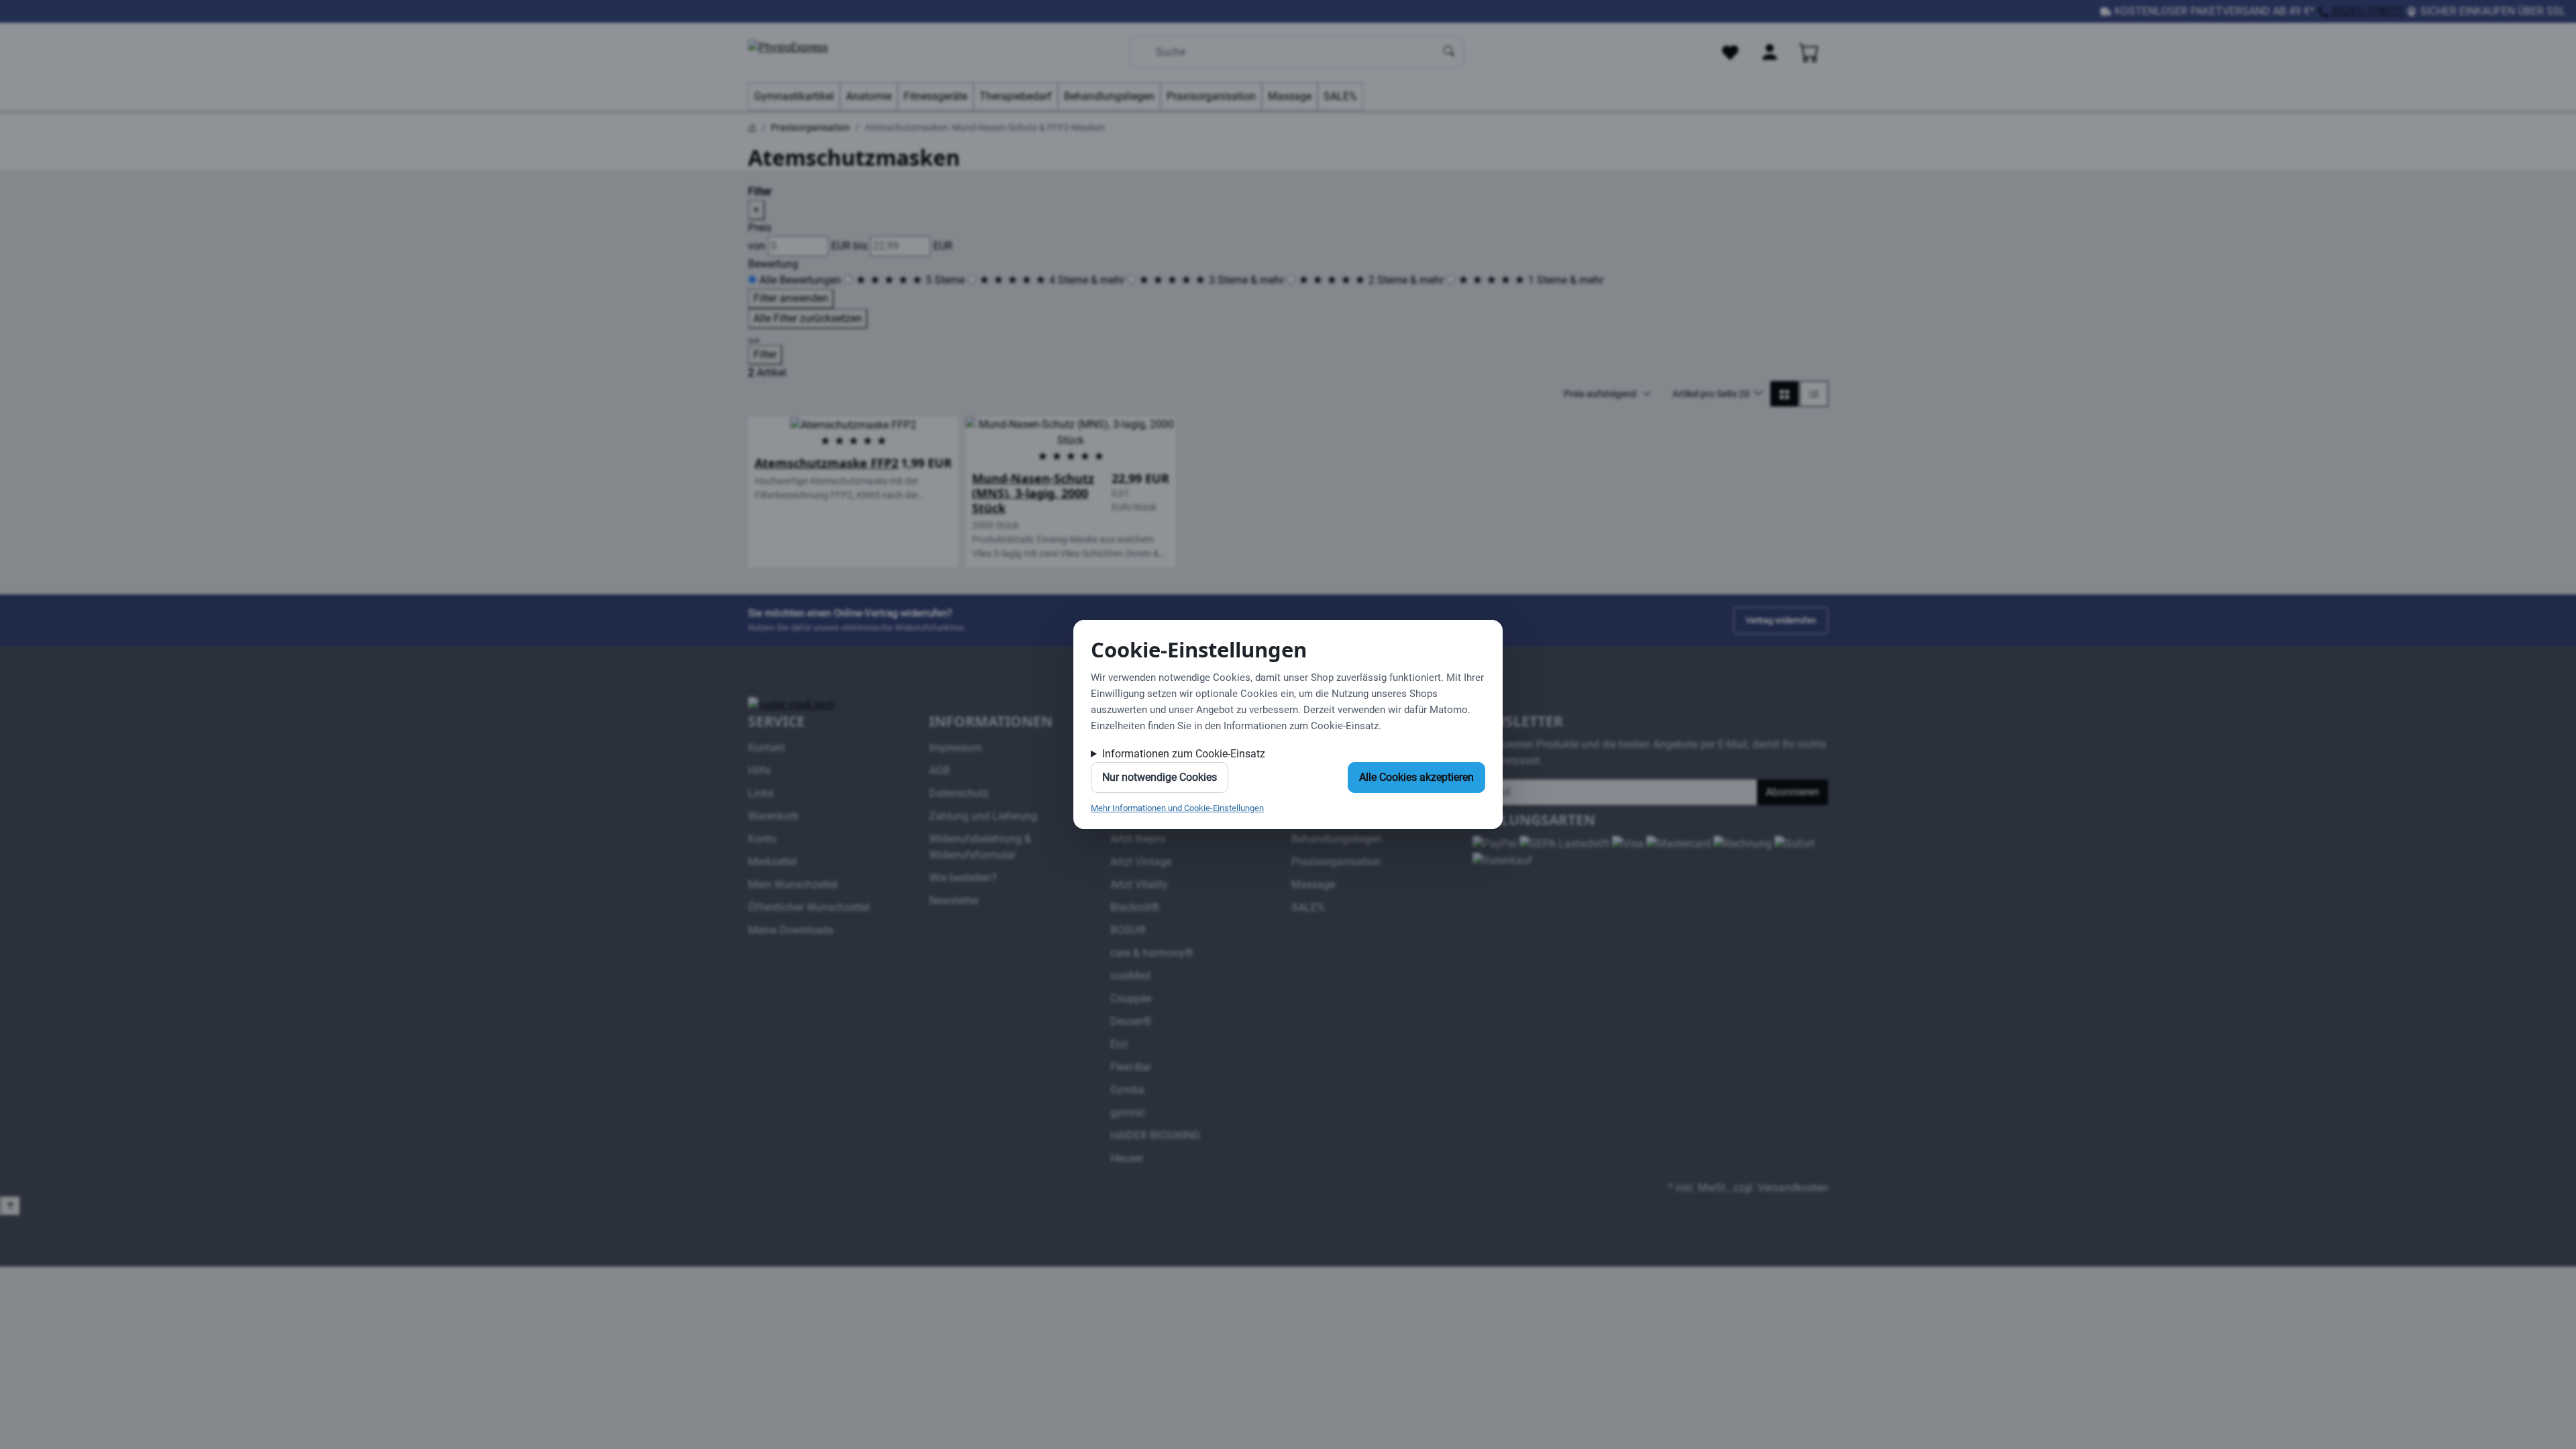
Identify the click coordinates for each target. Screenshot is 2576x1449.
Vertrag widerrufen (1781, 620)
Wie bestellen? (963, 878)
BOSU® (1128, 930)
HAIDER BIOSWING (1155, 1135)
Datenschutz (959, 793)
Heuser (1127, 1158)
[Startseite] (752, 127)
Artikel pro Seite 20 (1712, 394)
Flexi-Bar (1131, 1067)
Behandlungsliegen (1109, 96)
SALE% (1340, 96)
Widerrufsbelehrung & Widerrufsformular (980, 847)
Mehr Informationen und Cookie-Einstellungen (1177, 808)
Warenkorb (773, 816)
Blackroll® (1135, 907)
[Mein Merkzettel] (1730, 52)
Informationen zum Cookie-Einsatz (1184, 754)
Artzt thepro (1138, 839)
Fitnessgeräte (935, 96)
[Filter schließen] (753, 340)
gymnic (1128, 1113)
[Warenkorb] (1809, 52)
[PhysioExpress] (815, 52)
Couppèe (1131, 999)
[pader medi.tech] (791, 704)
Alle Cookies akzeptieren (1416, 777)
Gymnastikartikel (794, 96)
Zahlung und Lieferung (983, 816)
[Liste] (1814, 394)
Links (761, 793)
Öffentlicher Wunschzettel (809, 907)
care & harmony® (1152, 953)
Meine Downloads (791, 930)
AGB (940, 770)
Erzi (1119, 1044)
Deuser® (1131, 1021)
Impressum (956, 748)
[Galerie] (1784, 394)
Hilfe (759, 770)
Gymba (1127, 1090)
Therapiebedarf (1016, 96)
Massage (1290, 96)
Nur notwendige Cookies (1160, 777)
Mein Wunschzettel (793, 884)
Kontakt (766, 748)
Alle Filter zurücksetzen (808, 318)
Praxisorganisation (1211, 96)
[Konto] (1770, 52)
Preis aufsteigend (1600, 394)
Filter (765, 355)
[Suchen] (1450, 52)
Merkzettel (772, 862)
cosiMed (1130, 976)
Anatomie (869, 96)
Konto (762, 839)
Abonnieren (1792, 792)
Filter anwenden (791, 298)
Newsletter (954, 901)
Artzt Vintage (1141, 862)
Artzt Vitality (1139, 884)
